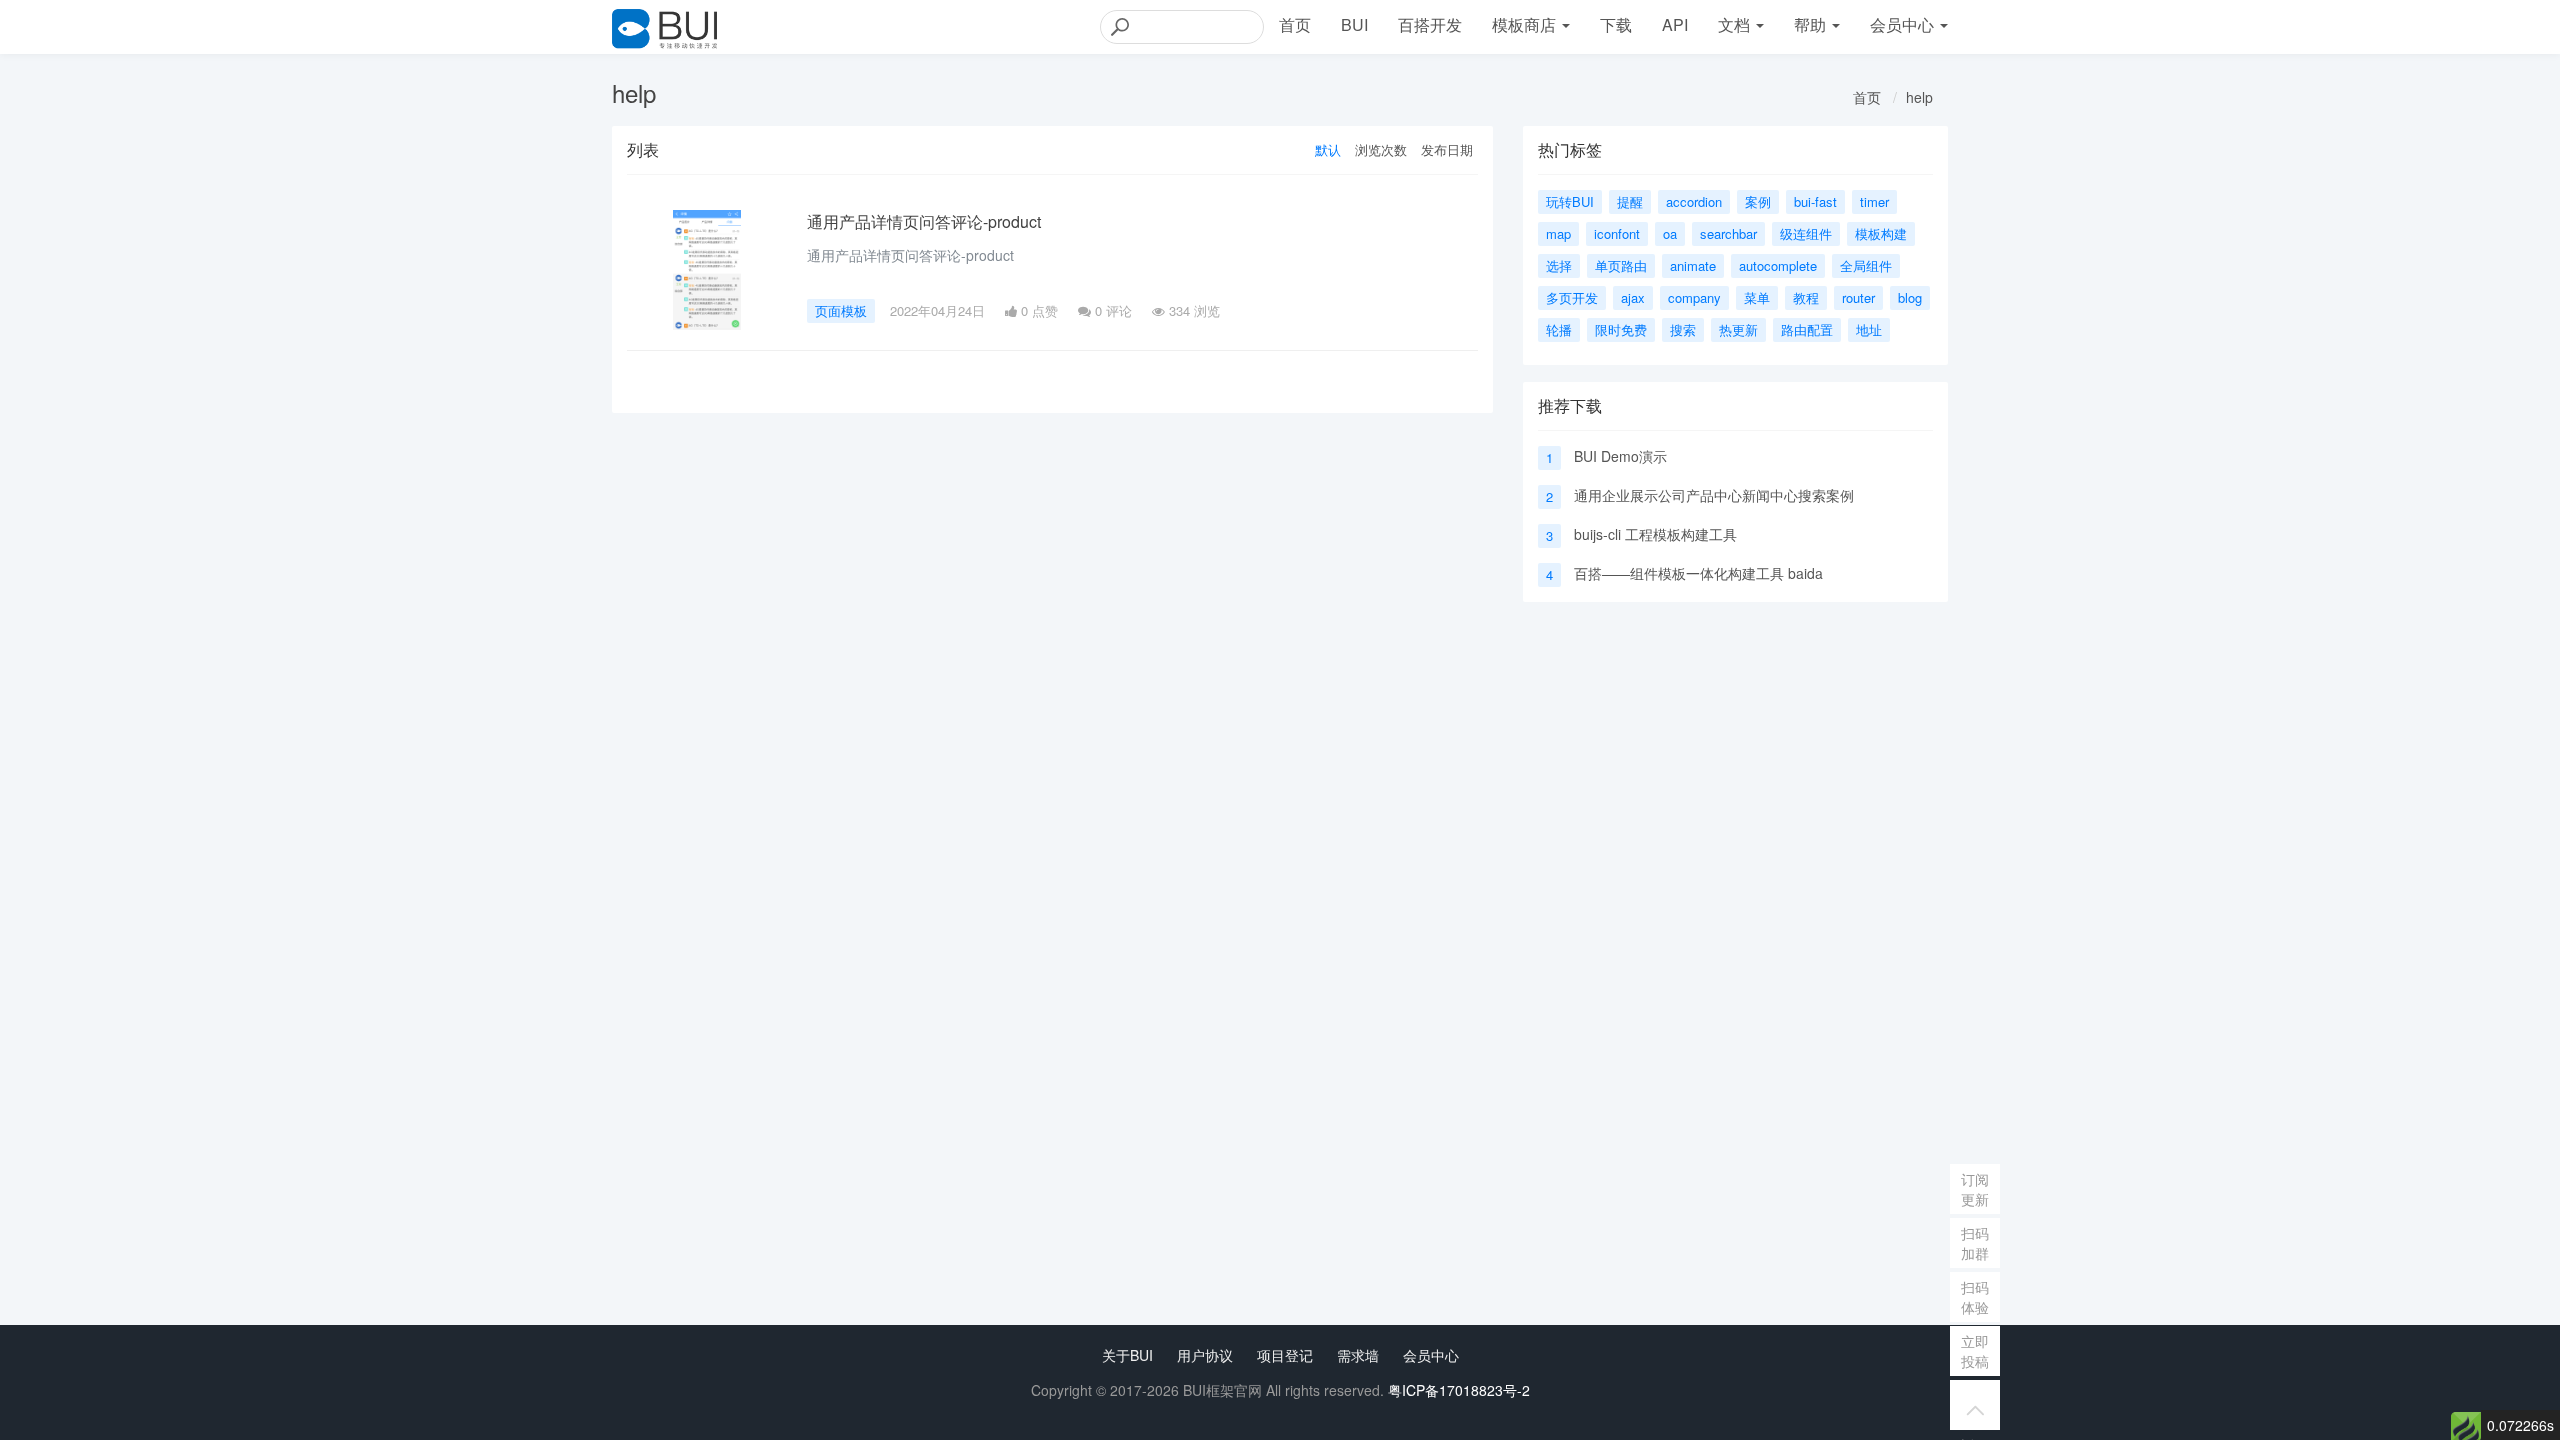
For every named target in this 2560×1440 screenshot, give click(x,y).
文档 (1736, 24)
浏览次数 (1381, 149)
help (1919, 97)
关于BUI (1127, 1355)
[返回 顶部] (1975, 1405)
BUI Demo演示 (1620, 456)
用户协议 (1205, 1355)
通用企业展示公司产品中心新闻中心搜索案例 (1714, 495)
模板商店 (1526, 24)
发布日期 (1447, 149)
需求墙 (1358, 1355)
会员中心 (1431, 1355)
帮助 (1812, 24)
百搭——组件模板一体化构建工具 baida (1698, 573)
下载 (1616, 24)
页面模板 (841, 310)
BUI (1354, 24)
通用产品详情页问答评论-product (924, 221)
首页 (1295, 24)
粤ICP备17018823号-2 (1459, 1390)
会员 (1902, 24)
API (1675, 24)
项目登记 (1285, 1355)
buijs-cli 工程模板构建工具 (1655, 534)
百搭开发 (1430, 24)
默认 (1328, 149)
